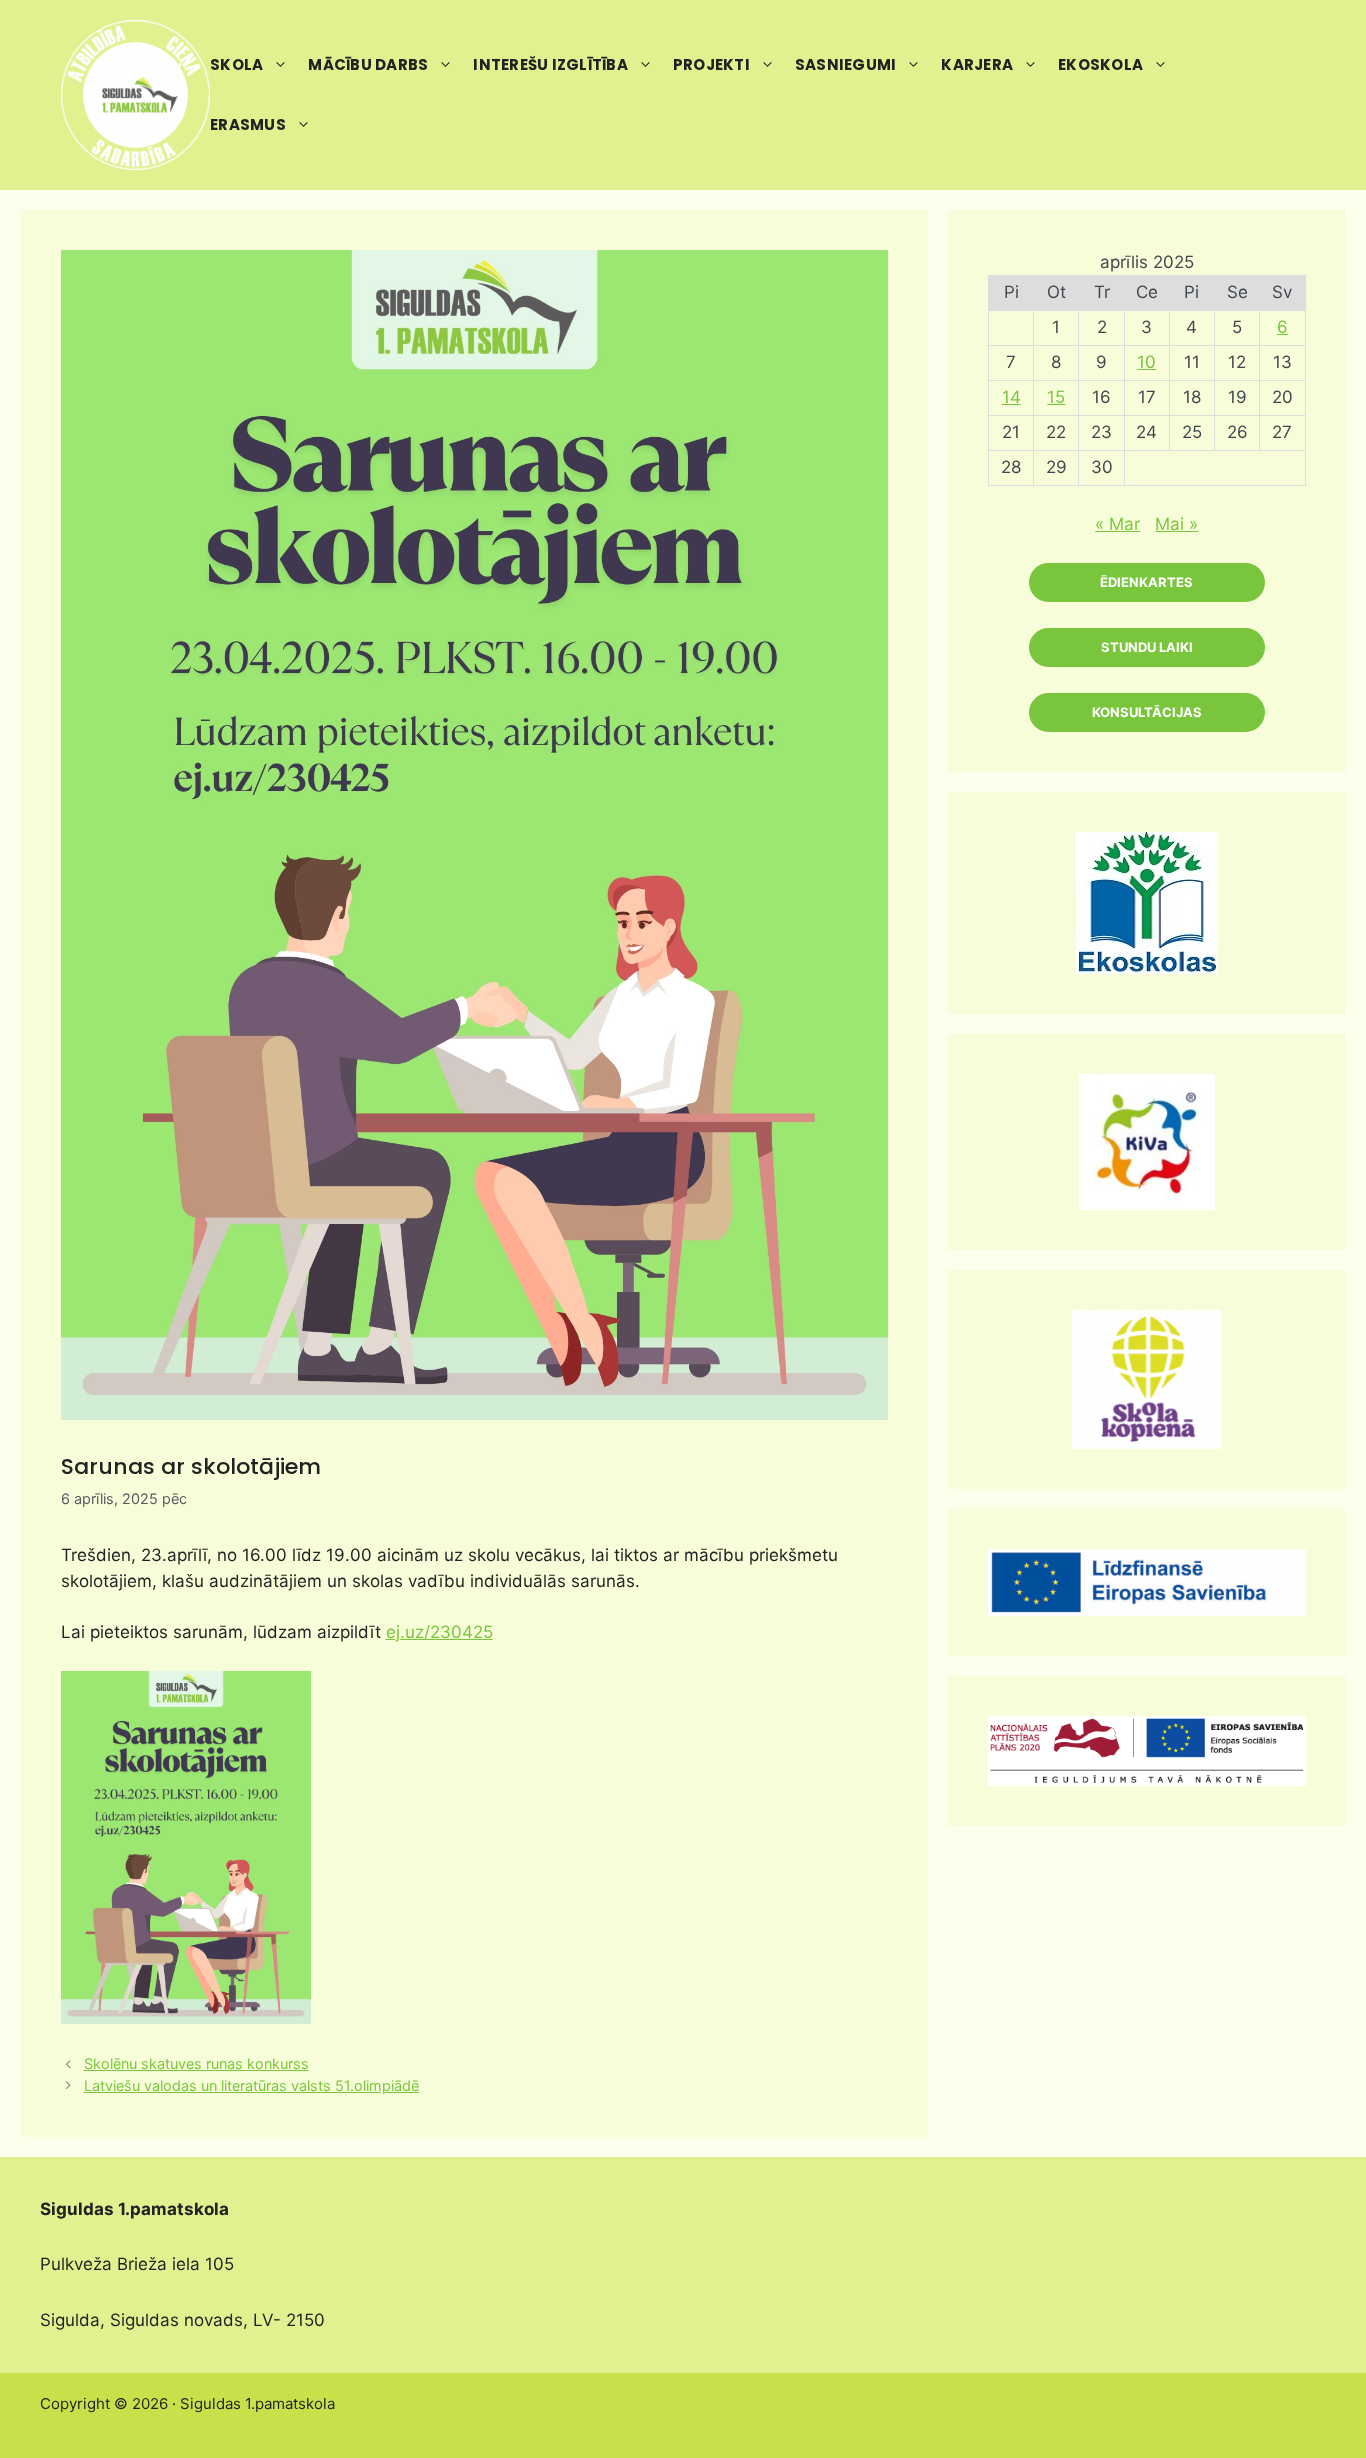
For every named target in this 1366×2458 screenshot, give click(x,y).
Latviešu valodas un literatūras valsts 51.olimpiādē (251, 2085)
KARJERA (977, 64)
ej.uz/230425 (439, 1632)
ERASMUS (248, 124)
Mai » (1176, 524)
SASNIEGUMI (846, 64)
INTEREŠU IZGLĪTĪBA (550, 64)
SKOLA (236, 64)
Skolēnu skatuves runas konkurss (196, 2063)
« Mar (1117, 524)
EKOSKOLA (1100, 64)
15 (1056, 397)
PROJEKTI (711, 64)
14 (1011, 397)
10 (1146, 362)
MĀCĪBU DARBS (368, 64)
